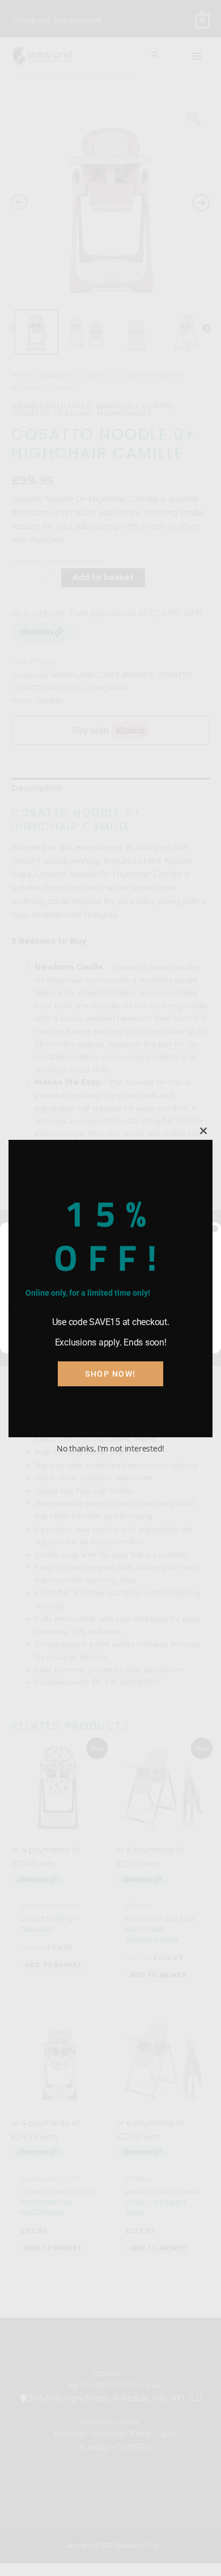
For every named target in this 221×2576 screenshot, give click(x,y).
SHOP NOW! (110, 1374)
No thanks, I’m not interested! (110, 1448)
